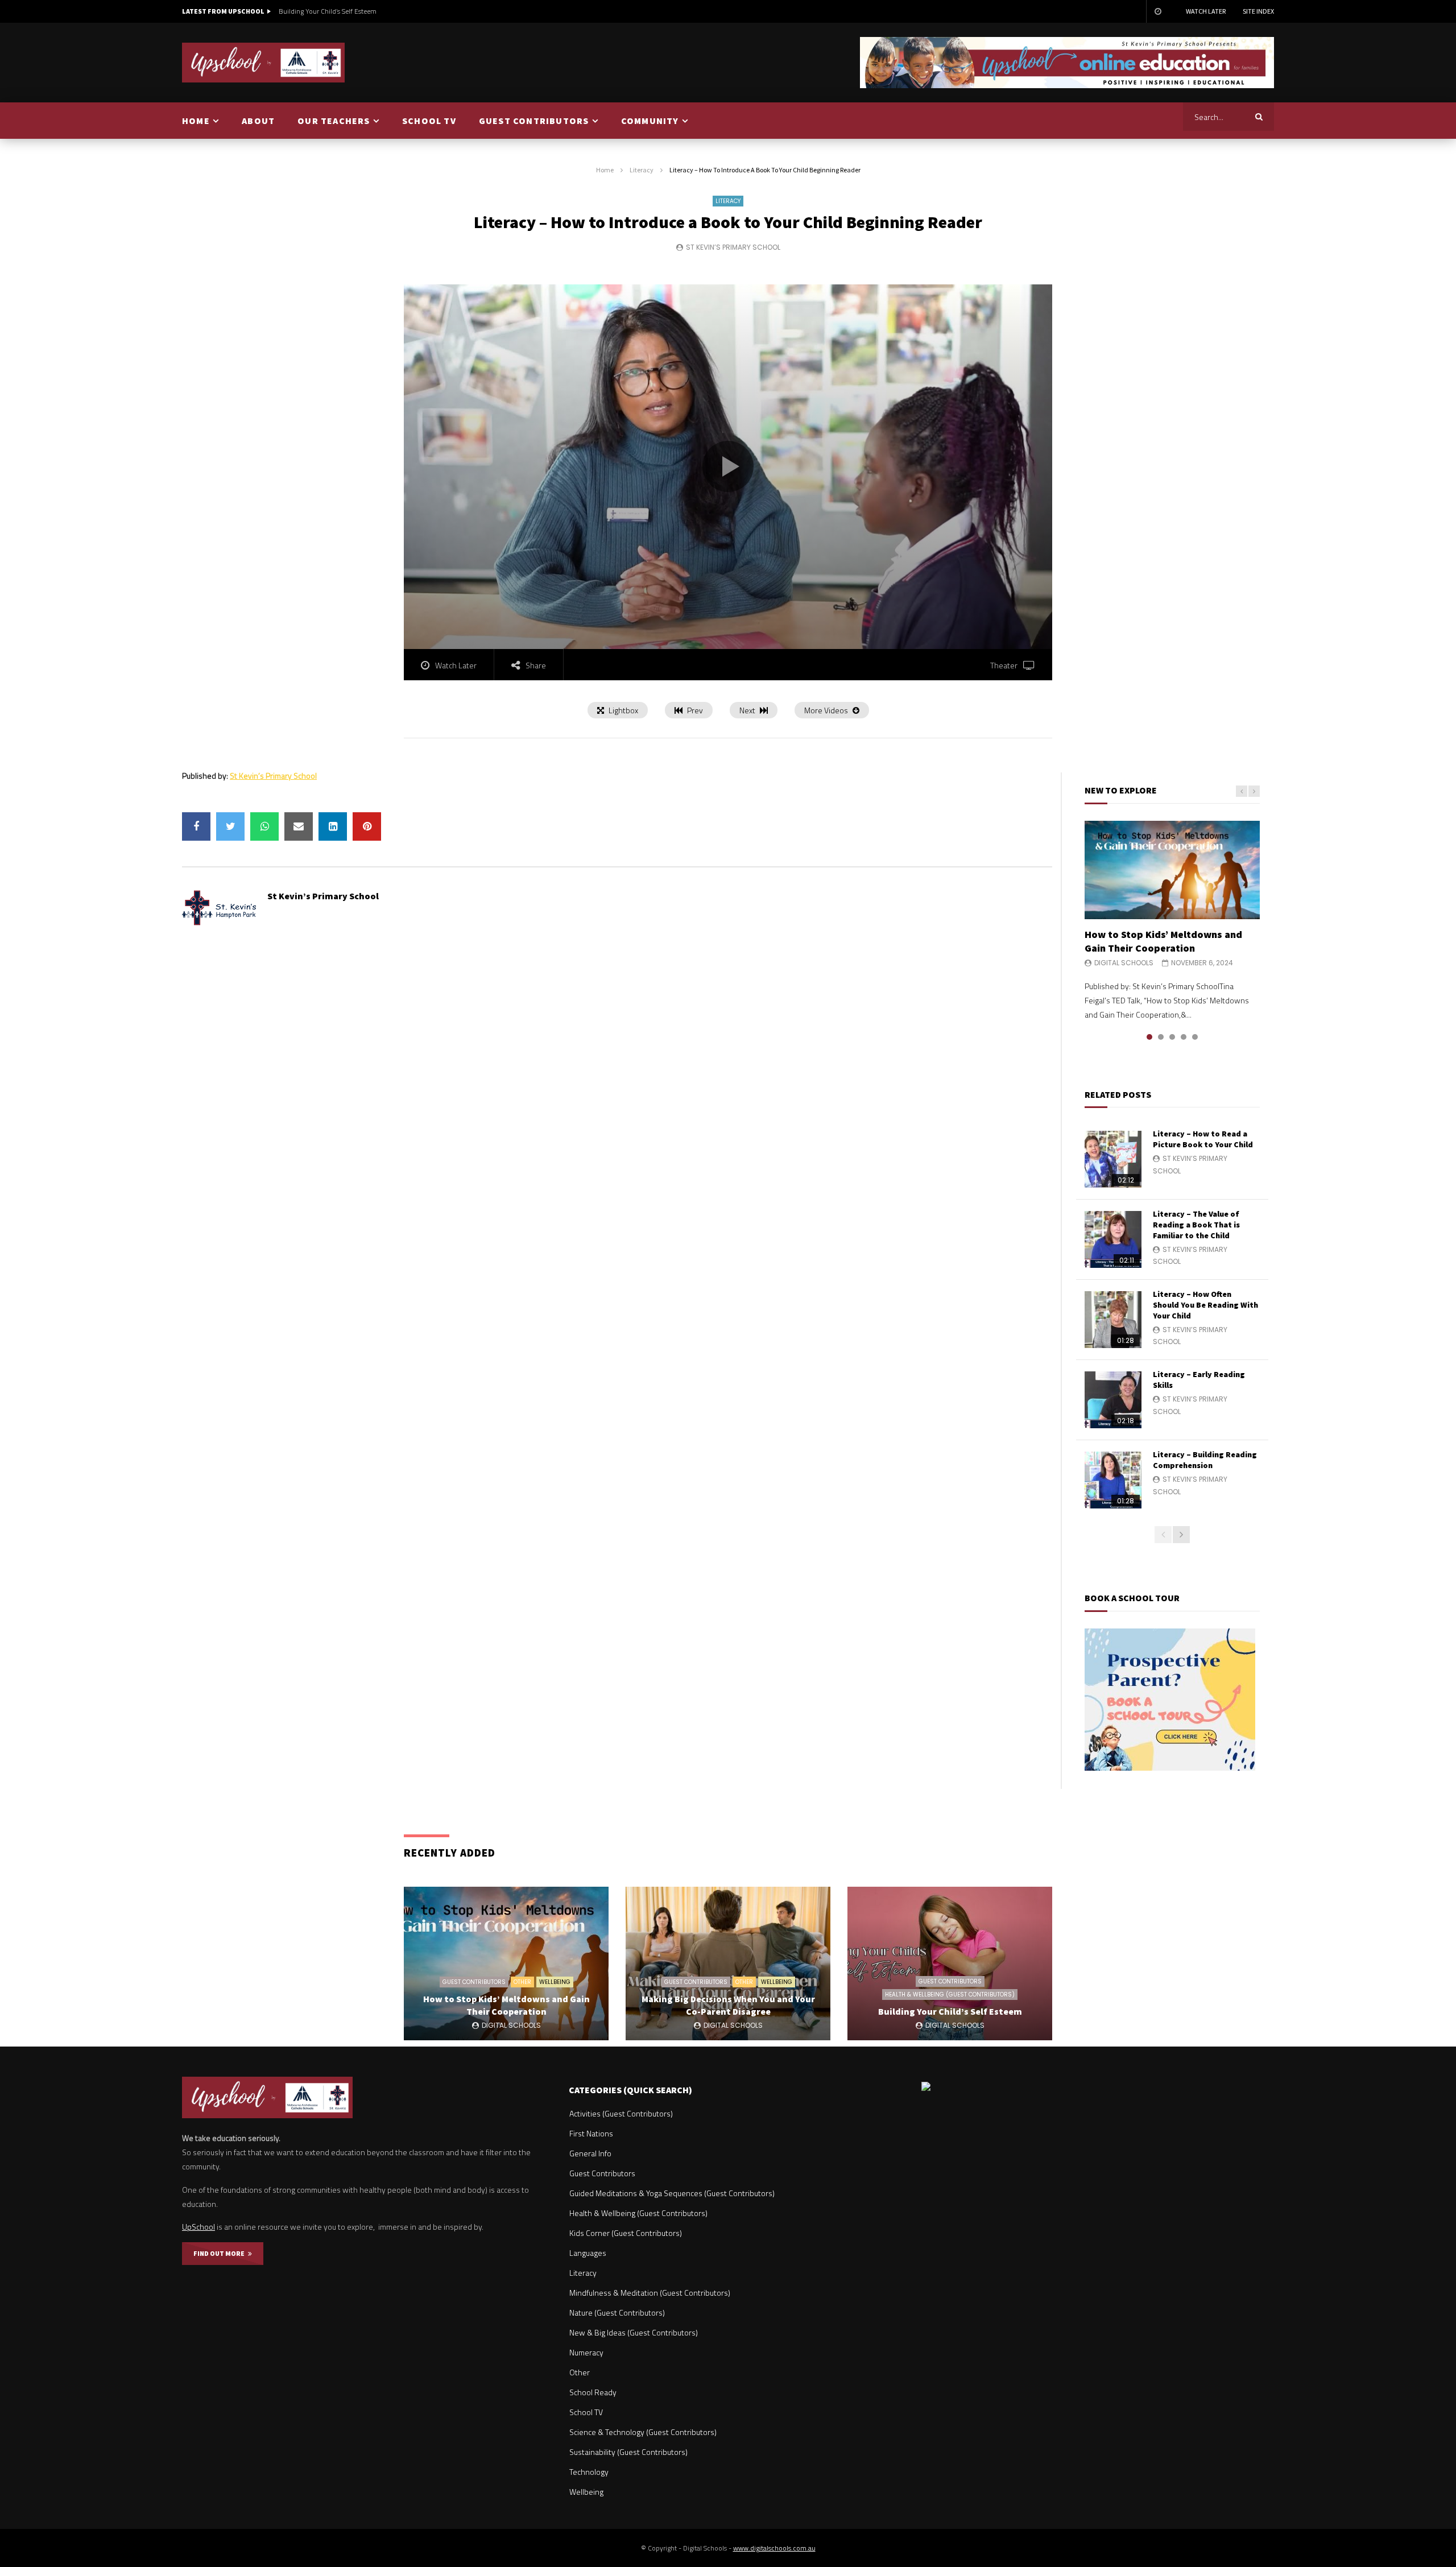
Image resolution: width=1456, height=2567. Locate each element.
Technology (589, 2472)
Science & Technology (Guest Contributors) (643, 2432)
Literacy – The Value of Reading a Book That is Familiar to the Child (1196, 1225)
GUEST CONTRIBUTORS (534, 121)
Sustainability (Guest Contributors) (628, 2452)
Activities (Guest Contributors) (621, 2113)
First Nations (591, 2133)
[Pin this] (367, 826)
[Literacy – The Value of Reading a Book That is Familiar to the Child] (1113, 1239)
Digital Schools (1124, 963)
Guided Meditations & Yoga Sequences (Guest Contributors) (672, 2193)
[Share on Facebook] (196, 826)
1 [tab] (1149, 1037)
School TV (586, 2412)
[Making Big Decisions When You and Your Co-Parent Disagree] (728, 1964)
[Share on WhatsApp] (264, 826)
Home (605, 170)
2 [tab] (1161, 1037)
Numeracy (586, 2352)
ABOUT (258, 121)
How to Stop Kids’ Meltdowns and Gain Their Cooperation (1163, 941)
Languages (588, 2253)
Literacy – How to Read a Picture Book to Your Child (1203, 1139)
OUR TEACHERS (334, 121)
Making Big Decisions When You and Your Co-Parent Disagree (728, 2005)
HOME (196, 121)
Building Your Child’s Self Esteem (328, 11)
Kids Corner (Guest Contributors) (626, 2233)
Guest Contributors (474, 1982)
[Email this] (299, 826)
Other (522, 1982)
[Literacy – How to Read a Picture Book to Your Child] (1113, 1159)
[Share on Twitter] (230, 826)
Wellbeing (555, 1982)
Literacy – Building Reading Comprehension (1205, 1460)
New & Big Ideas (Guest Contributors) (634, 2332)
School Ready (593, 2392)
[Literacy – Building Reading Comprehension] (1113, 1480)
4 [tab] (1184, 1037)
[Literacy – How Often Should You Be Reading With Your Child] (1113, 1320)
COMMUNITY (650, 121)
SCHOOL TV (429, 121)
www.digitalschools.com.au (774, 2548)
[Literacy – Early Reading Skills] (1113, 1400)
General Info (590, 2153)
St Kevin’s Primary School (733, 247)
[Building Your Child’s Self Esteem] (950, 1964)
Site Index (1258, 11)
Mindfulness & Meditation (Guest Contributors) (650, 2293)
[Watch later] (1157, 11)
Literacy (642, 170)
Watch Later (1206, 11)
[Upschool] (264, 63)
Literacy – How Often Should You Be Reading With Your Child (1205, 1305)
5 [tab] (1195, 1037)
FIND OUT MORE (221, 2253)
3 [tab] (1172, 1037)
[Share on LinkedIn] (333, 826)
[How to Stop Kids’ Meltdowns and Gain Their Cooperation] (1172, 870)
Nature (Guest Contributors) (617, 2312)
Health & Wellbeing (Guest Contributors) (950, 1995)
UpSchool (198, 2227)
